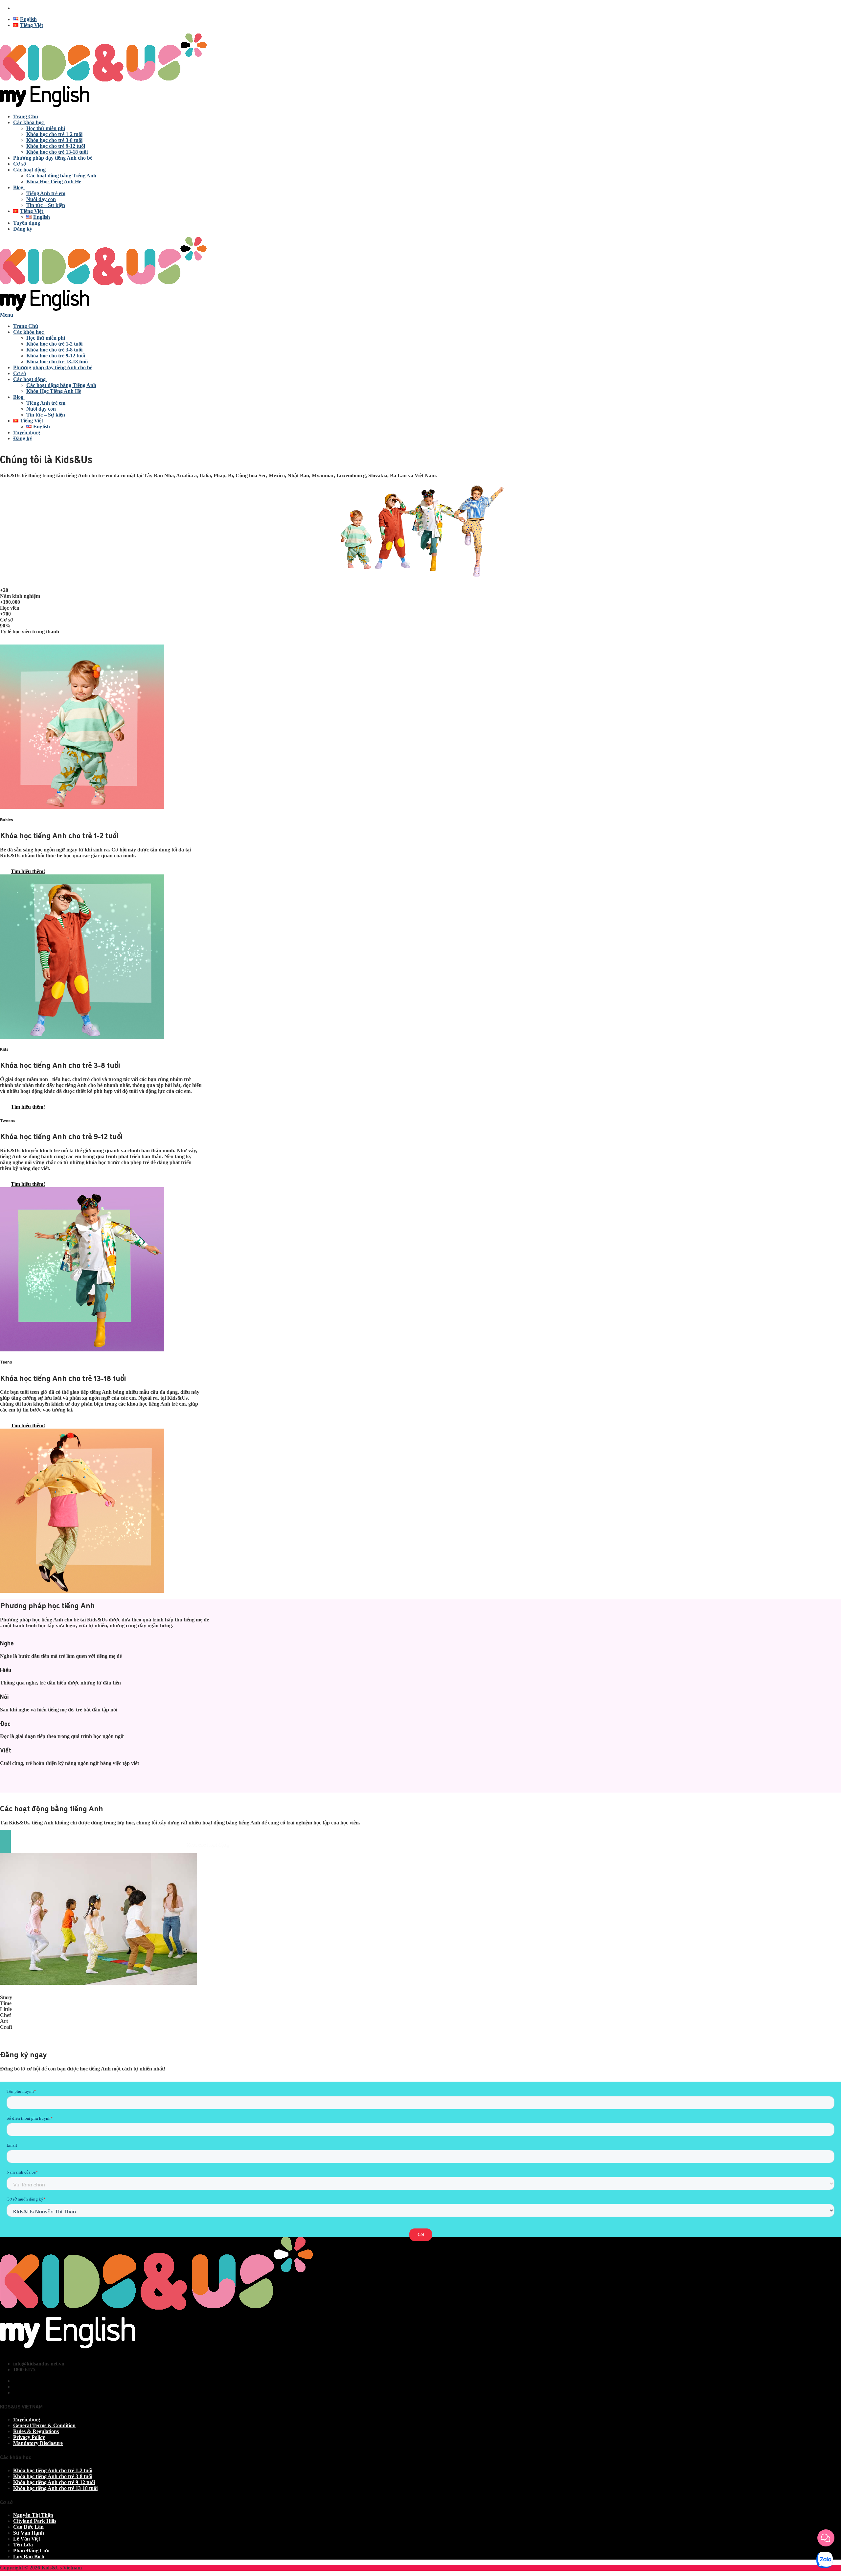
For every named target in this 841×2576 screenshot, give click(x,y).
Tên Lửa (23, 2545)
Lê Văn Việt (27, 2539)
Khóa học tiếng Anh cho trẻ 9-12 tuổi (54, 2482)
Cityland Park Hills (35, 2521)
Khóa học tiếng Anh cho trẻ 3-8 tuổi (53, 2476)
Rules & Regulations (36, 2431)
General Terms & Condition (44, 2425)
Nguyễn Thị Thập (33, 2515)
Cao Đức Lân (28, 2527)
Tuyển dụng (27, 2419)
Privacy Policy (29, 2437)
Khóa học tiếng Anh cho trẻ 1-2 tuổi (53, 2470)
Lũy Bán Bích (29, 2556)
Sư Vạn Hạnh (29, 2533)
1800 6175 (24, 8)
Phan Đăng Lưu (31, 2551)
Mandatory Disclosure (38, 2443)
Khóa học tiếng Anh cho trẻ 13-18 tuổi (55, 2488)
